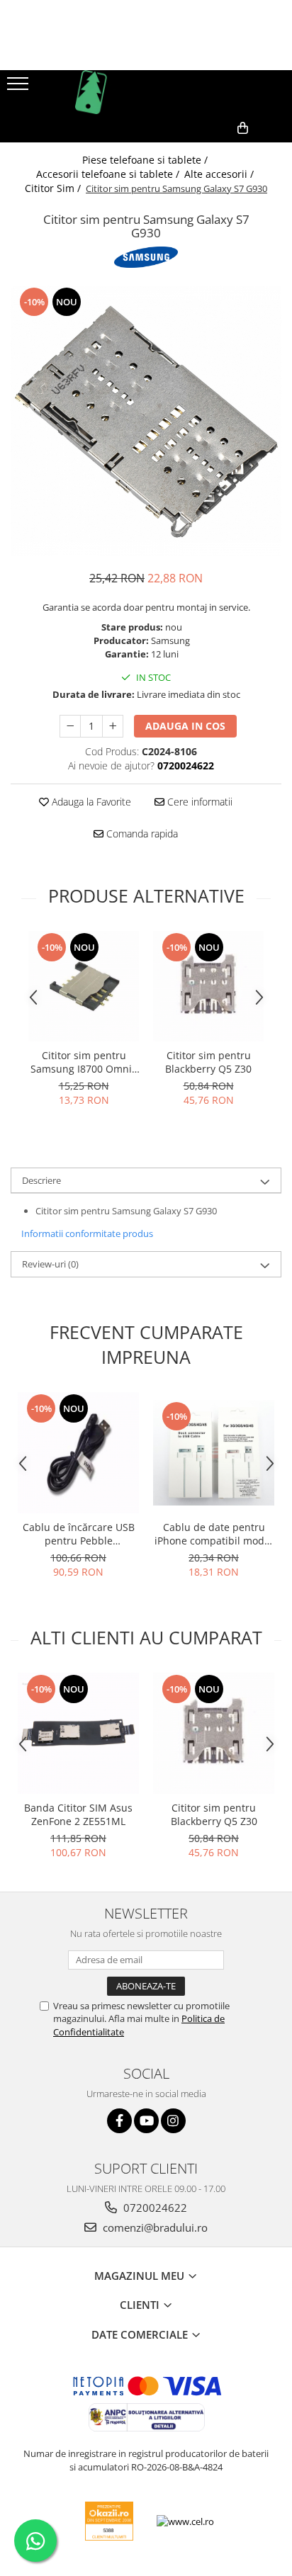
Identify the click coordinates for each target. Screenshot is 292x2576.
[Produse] (19, 88)
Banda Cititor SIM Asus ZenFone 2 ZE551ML (78, 1814)
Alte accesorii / (220, 174)
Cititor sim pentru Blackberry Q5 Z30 (208, 1062)
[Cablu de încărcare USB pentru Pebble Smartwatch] (78, 1453)
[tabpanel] (146, 421)
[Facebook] (119, 2121)
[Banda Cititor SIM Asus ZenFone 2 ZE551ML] (78, 1733)
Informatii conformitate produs (87, 1233)
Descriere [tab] (41, 1180)
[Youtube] (146, 2121)
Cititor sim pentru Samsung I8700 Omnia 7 (84, 1062)
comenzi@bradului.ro (154, 2227)
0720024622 (154, 2208)
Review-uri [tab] (50, 1264)
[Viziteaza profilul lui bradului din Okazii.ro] (109, 2521)
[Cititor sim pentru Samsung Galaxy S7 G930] (146, 421)
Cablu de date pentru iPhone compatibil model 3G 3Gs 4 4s (214, 1534)
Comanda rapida (141, 834)
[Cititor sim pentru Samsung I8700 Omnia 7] (84, 986)
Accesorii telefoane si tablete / (109, 174)
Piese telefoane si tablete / (146, 160)
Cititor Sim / (54, 188)
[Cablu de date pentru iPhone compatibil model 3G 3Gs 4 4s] (214, 1453)
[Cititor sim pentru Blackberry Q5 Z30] (208, 986)
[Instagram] (173, 2121)
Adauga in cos (185, 726)
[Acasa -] (146, 92)
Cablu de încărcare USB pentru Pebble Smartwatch (79, 1534)
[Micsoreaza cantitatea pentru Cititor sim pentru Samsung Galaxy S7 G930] (70, 726)
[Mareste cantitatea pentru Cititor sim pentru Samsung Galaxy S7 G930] (113, 726)
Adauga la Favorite (90, 802)
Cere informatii (198, 802)
